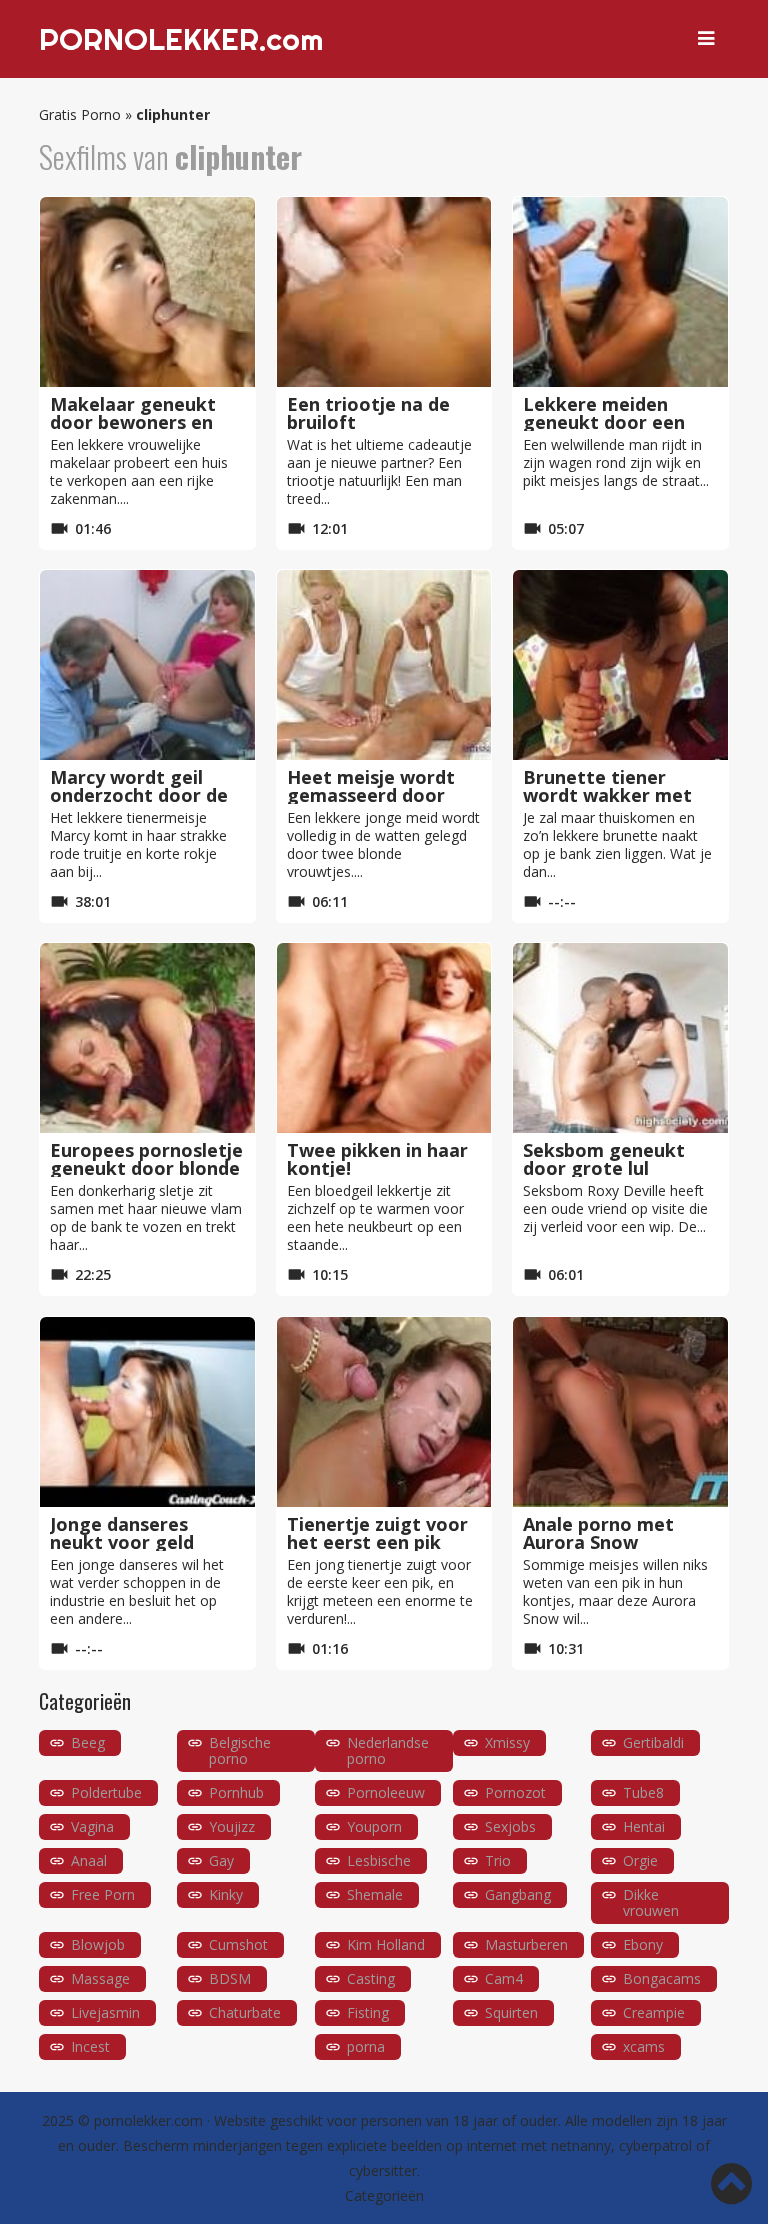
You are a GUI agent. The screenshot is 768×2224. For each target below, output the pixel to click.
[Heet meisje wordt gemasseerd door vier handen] (384, 665)
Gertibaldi (653, 1742)
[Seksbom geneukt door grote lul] (620, 1038)
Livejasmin (105, 2012)
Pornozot (515, 1792)
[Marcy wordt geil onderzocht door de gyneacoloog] (147, 665)
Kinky (226, 1894)
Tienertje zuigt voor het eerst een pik (377, 1533)
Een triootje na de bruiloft (368, 413)
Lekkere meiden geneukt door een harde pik (604, 422)
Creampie (654, 2012)
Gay (221, 1860)
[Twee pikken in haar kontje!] (384, 1038)
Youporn (374, 1826)
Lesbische (379, 1860)
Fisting (368, 2012)
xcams (644, 2046)
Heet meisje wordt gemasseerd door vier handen (371, 795)
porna (366, 2046)
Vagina (92, 1826)
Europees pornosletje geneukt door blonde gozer (146, 1168)
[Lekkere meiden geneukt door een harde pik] (620, 292)
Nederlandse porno (388, 1750)
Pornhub (236, 1792)
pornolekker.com (148, 2120)
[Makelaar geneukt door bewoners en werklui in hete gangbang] (147, 292)
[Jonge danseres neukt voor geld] (147, 1412)
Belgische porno (240, 1750)
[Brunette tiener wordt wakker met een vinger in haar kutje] (620, 665)
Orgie (640, 1860)
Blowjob (98, 1944)
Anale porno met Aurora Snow (598, 1533)
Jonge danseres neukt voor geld (122, 1533)
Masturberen (526, 1944)
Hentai (644, 1826)
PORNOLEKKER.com (181, 39)
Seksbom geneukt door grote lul (604, 1159)
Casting (371, 1978)
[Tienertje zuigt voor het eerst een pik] (384, 1412)
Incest (90, 2046)
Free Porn (103, 1894)
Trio (498, 1860)
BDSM (230, 1978)
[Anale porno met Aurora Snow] (620, 1412)
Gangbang (518, 1894)
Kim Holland (386, 1944)
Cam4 (504, 1978)
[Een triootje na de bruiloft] (384, 292)
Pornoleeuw (386, 1792)
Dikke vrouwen (651, 1902)
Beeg (88, 1742)
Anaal (89, 1860)
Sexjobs (510, 1826)
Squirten (511, 2012)
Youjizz (232, 1826)
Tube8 (643, 1792)
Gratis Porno (80, 114)
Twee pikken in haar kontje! (377, 1159)
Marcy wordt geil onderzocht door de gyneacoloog (139, 795)
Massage (100, 1978)
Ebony (643, 1944)
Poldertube (106, 1792)
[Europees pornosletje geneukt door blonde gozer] (147, 1038)
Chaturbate (245, 2012)
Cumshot (238, 1944)
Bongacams (662, 1978)
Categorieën (384, 2195)
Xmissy (507, 1742)
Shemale (375, 1894)
